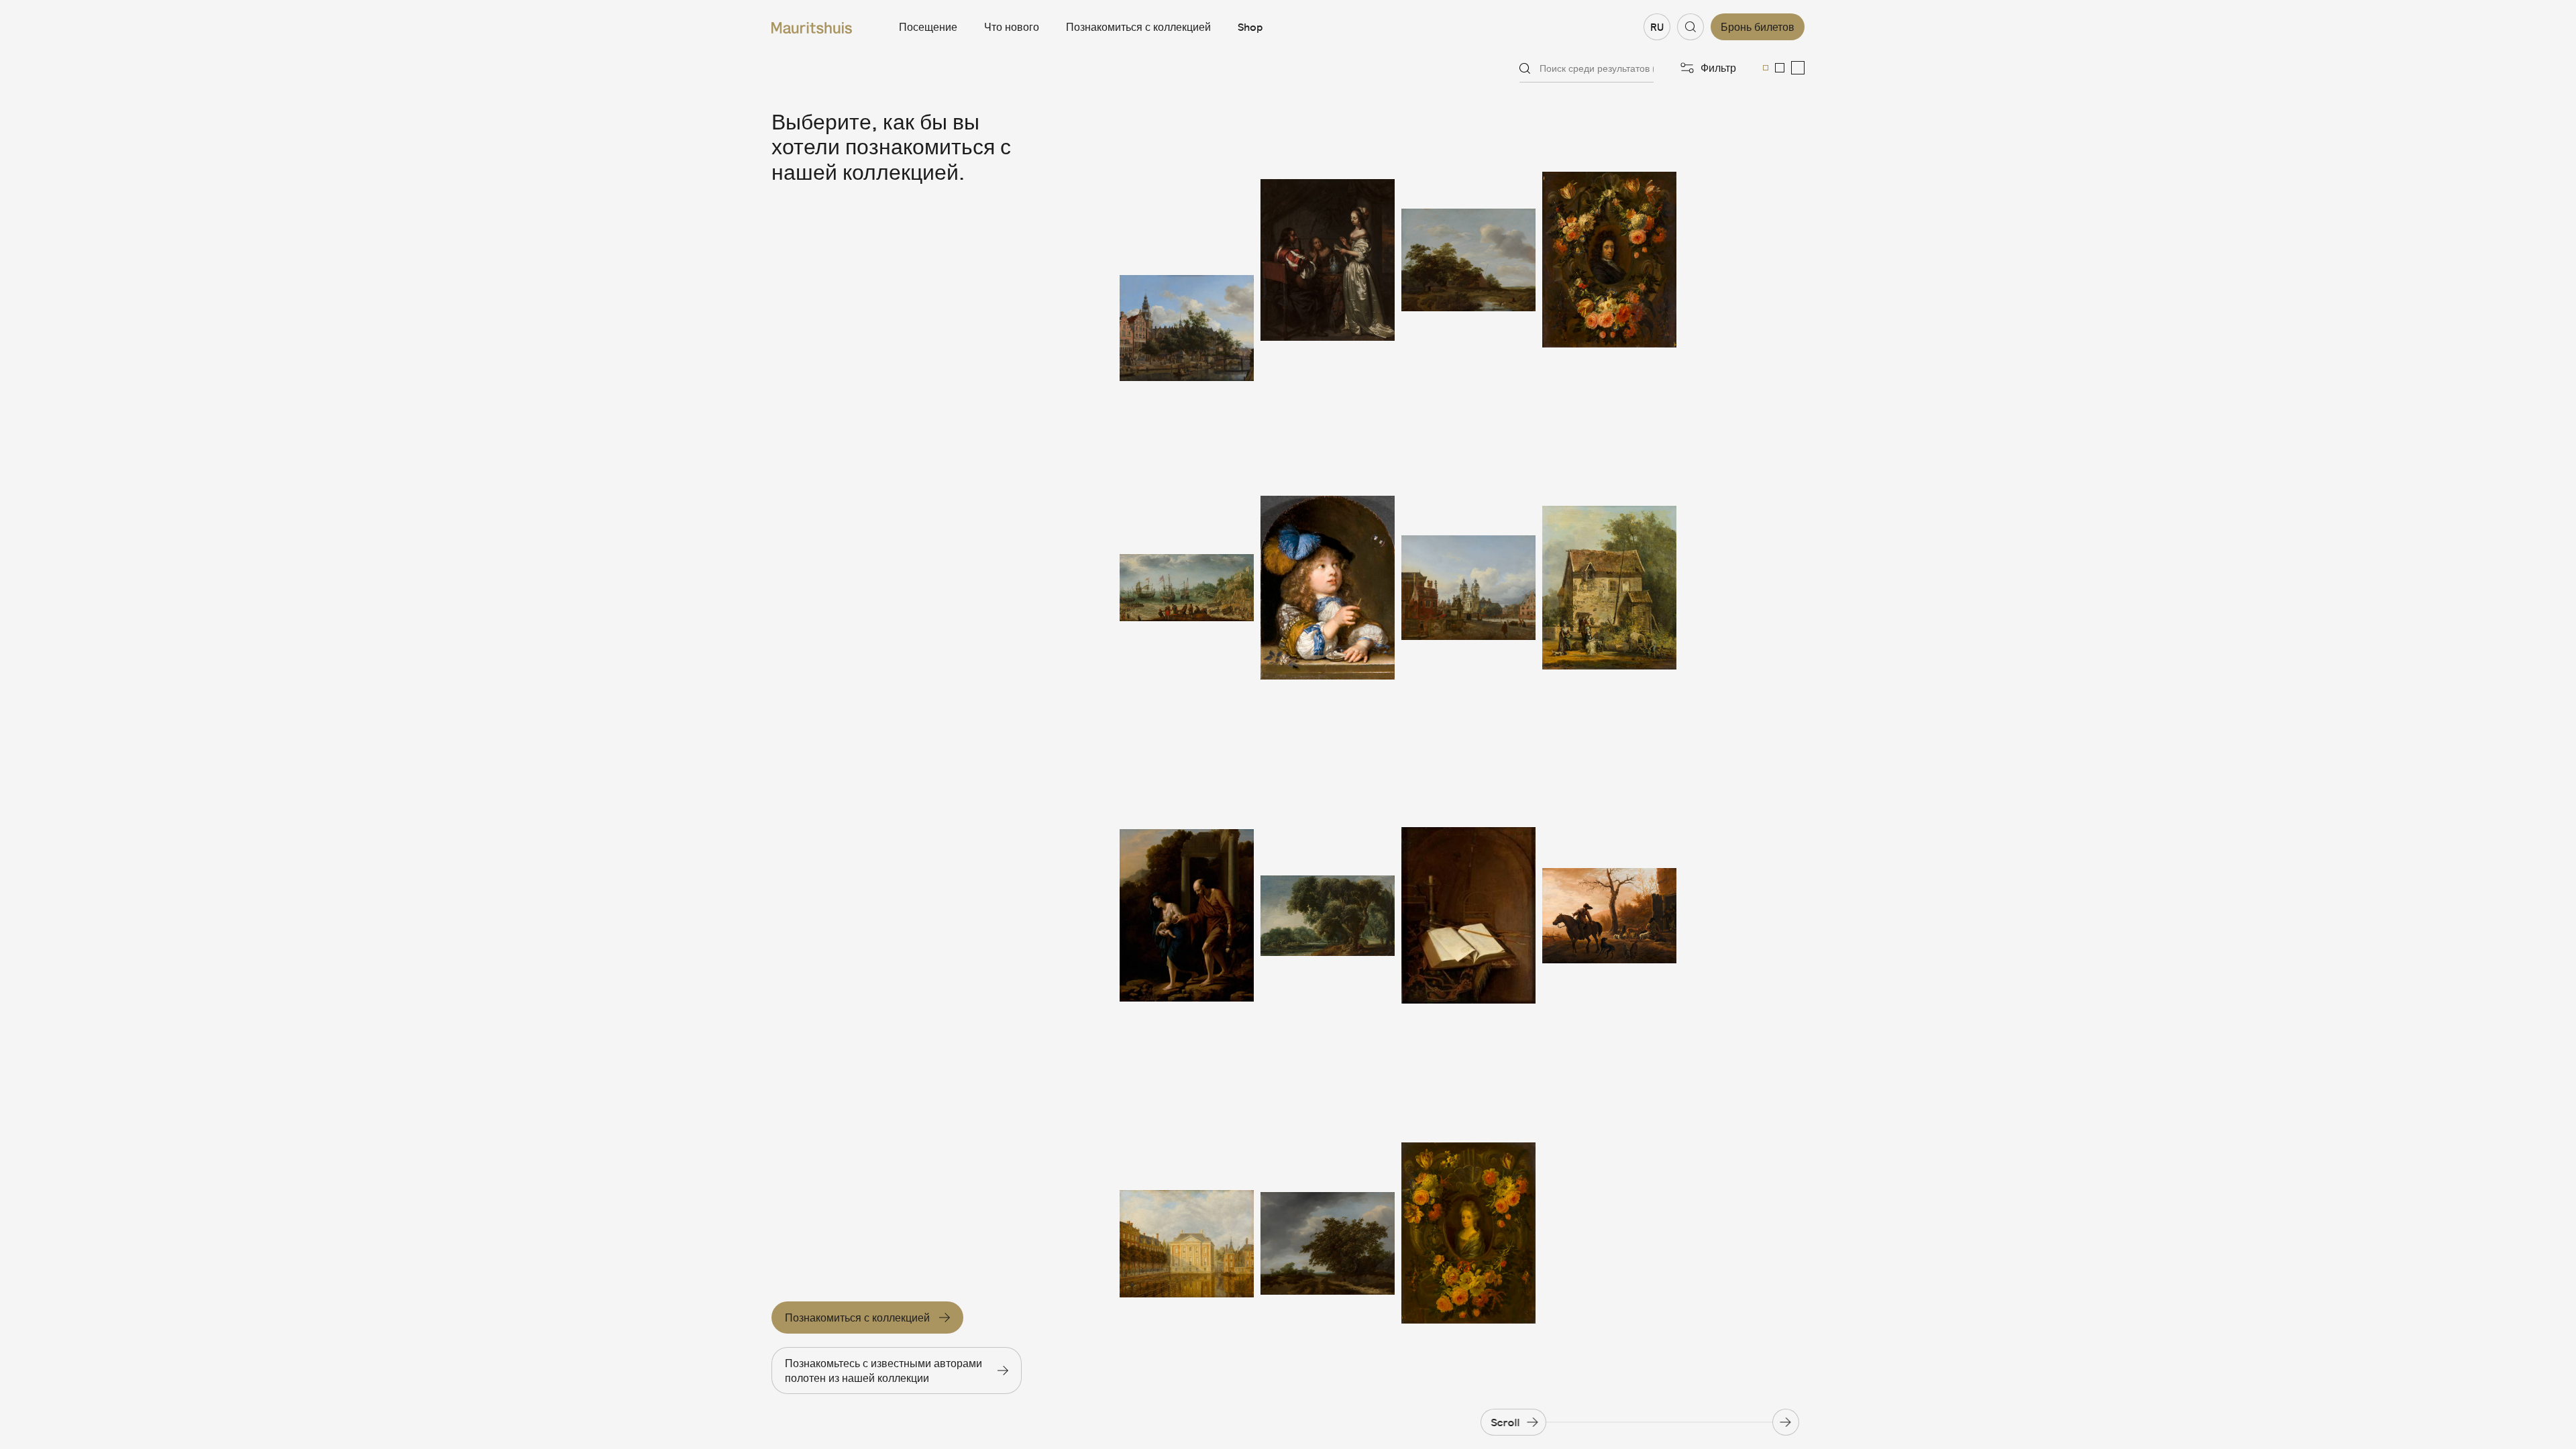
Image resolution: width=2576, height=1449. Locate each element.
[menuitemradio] (1766, 68)
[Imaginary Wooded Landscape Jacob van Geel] (1328, 916)
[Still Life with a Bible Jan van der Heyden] (1468, 916)
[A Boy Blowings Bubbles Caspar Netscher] (1328, 588)
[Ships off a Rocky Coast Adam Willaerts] (1187, 588)
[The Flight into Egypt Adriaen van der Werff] (1187, 916)
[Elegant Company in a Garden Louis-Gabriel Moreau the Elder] (1609, 588)
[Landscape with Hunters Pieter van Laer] (1609, 916)
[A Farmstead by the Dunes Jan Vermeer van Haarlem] (1468, 260)
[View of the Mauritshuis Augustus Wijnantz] (1187, 1243)
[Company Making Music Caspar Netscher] (1328, 260)
